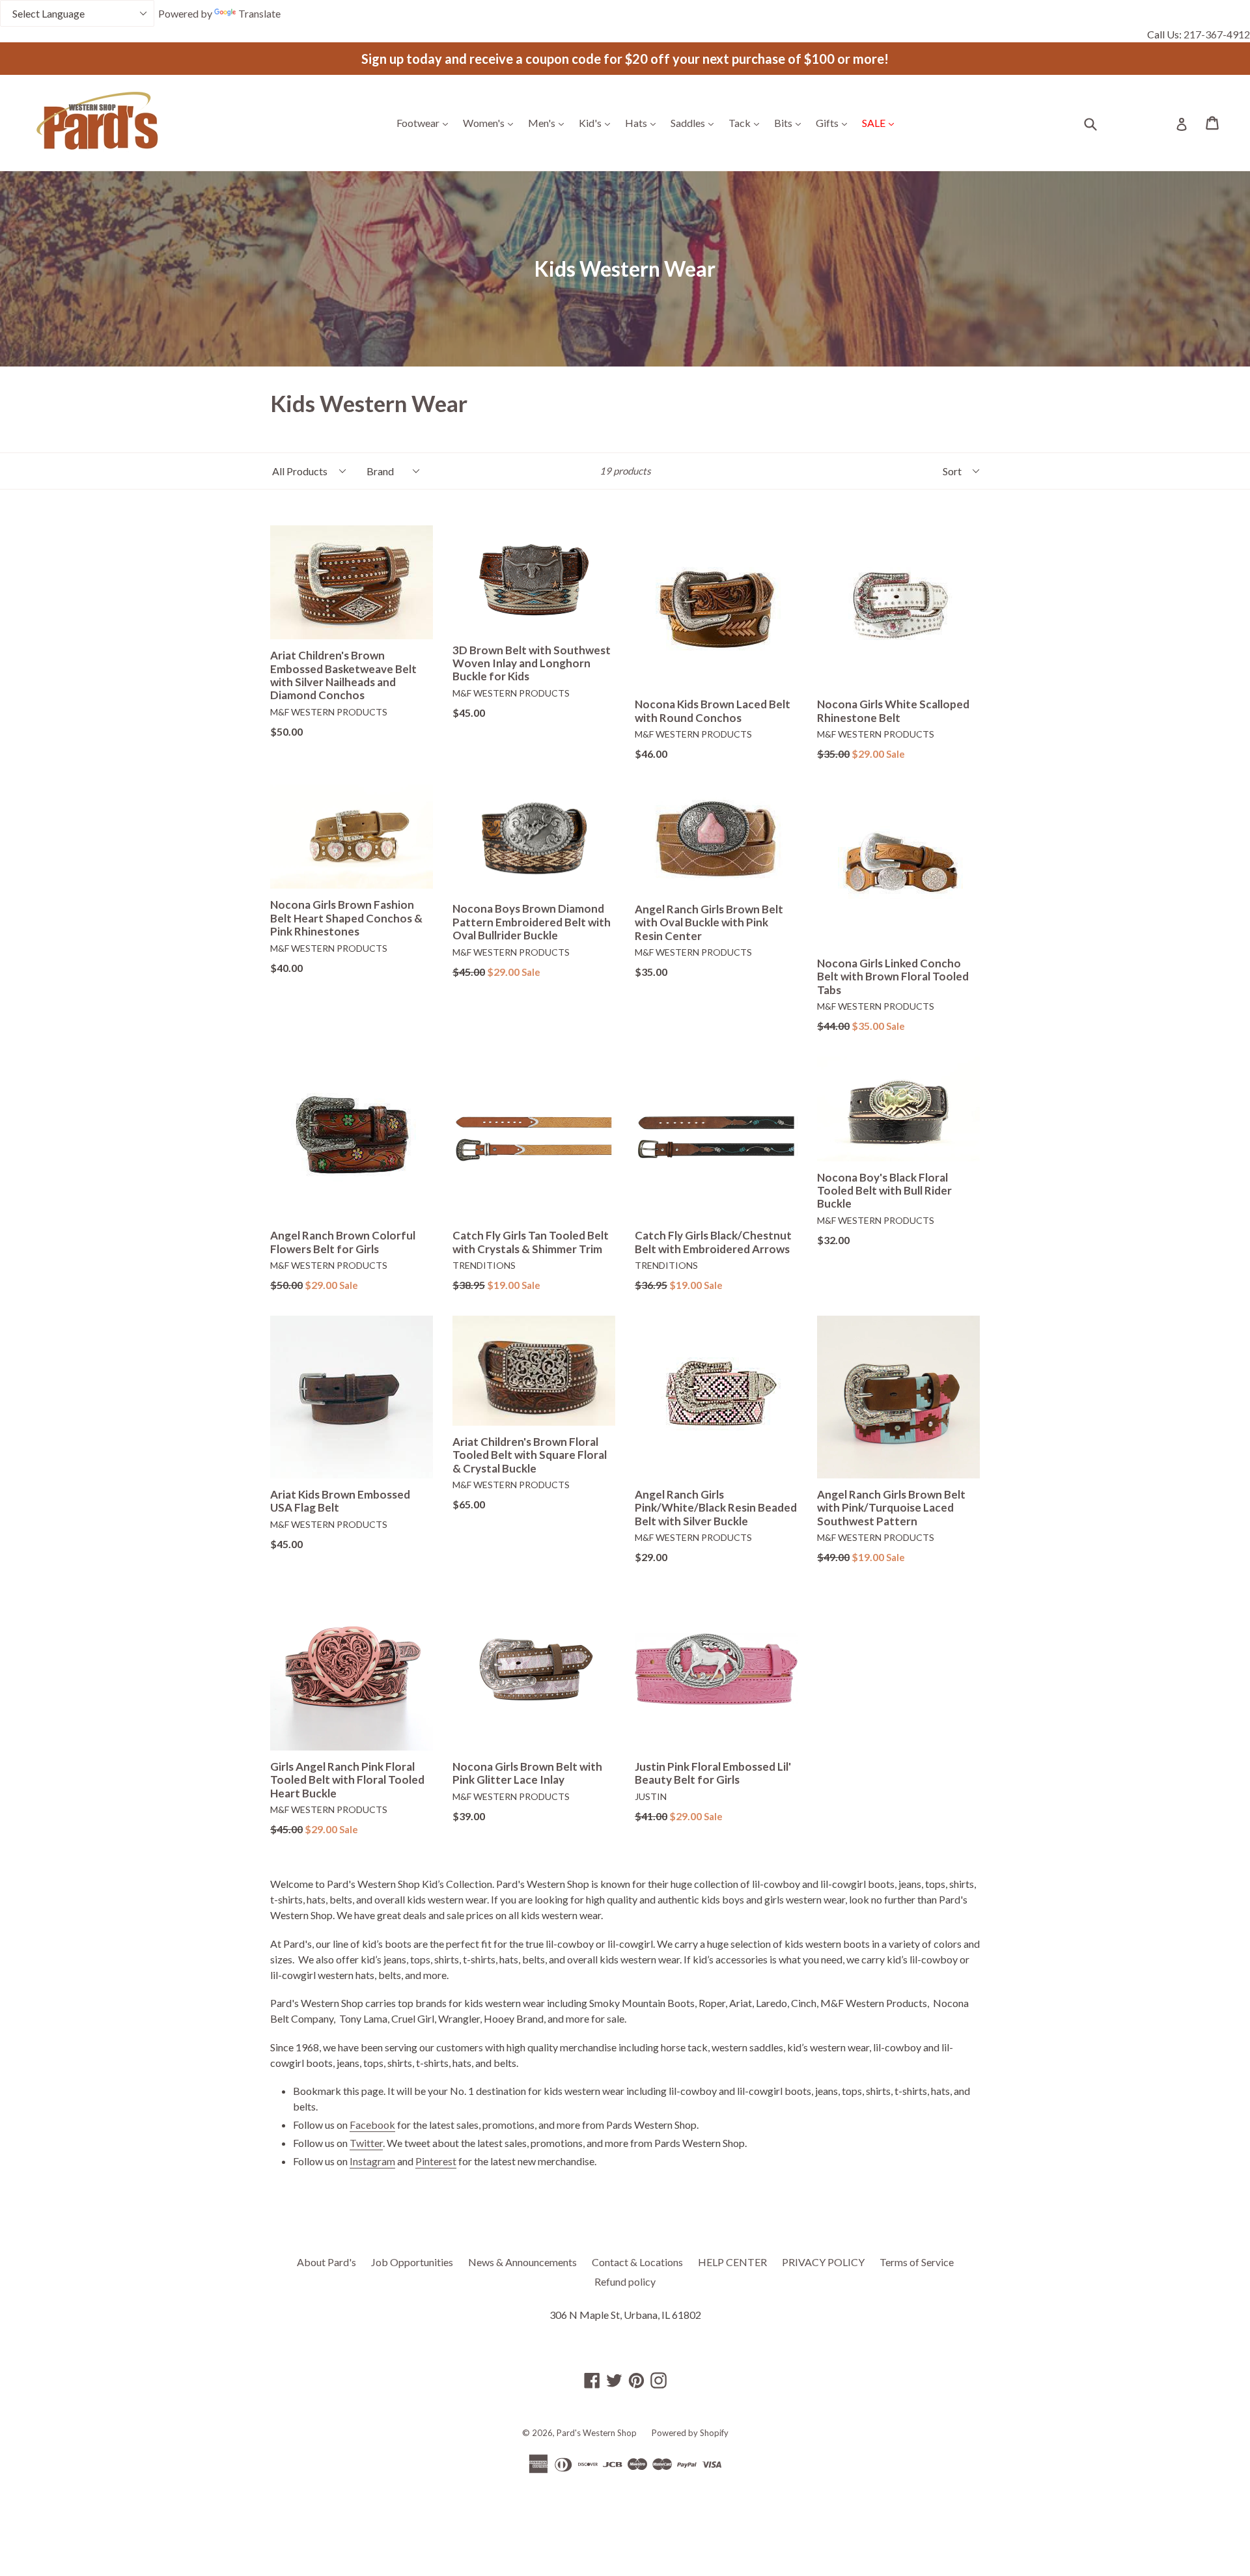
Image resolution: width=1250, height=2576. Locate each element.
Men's (549, 122)
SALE (881, 122)
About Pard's (326, 2262)
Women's (491, 122)
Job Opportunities (412, 2262)
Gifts (835, 122)
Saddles (695, 122)
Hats (644, 122)
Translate (259, 13)
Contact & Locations (637, 2262)
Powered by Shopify (690, 2433)
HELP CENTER (732, 2262)
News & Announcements (522, 2262)
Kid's (598, 122)
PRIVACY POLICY (823, 2262)
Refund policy (625, 2281)
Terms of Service (917, 2262)
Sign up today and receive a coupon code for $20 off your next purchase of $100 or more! (625, 59)
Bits (791, 122)
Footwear (425, 122)
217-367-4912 (1217, 34)
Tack (747, 122)
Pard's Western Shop (597, 2433)
